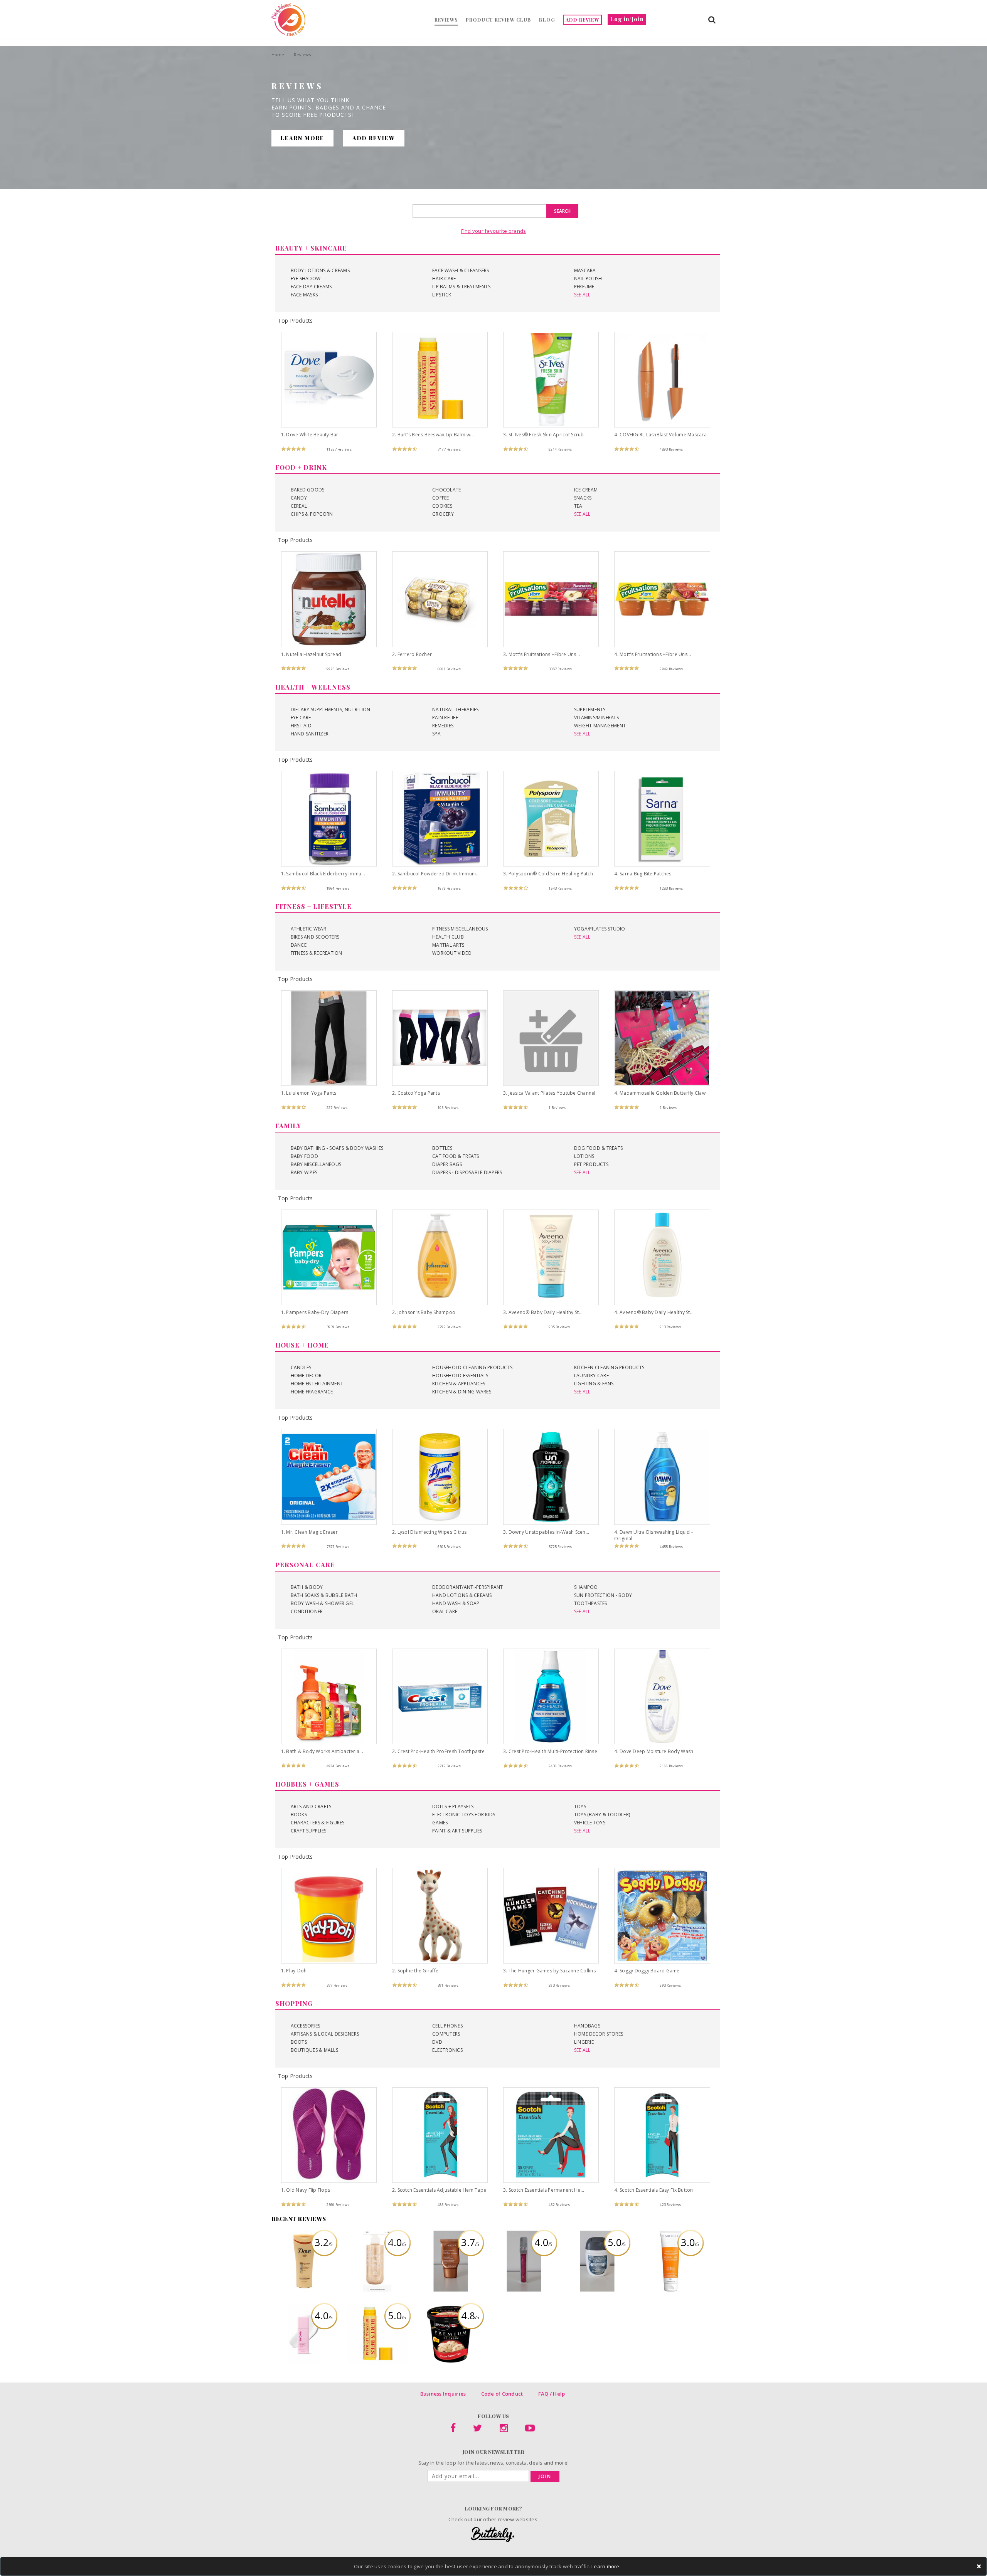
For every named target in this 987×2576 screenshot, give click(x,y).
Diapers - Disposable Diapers (467, 1172)
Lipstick (442, 295)
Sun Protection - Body (603, 1595)
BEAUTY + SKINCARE (311, 248)
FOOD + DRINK (301, 467)
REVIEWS (446, 20)
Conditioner (307, 1611)
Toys (580, 1806)
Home (278, 55)
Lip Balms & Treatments (461, 287)
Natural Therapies (455, 709)
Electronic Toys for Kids (464, 1815)
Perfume (584, 287)
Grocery (443, 514)
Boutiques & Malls (314, 2050)
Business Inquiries (443, 2394)
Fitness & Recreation (317, 953)
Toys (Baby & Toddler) (602, 1815)
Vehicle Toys (590, 1823)
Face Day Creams (311, 287)
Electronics (447, 2050)
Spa (436, 734)
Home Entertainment (317, 1384)
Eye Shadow (306, 278)
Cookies (442, 506)
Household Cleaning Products (472, 1367)
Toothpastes (591, 1603)
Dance (299, 945)
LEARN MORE (302, 138)
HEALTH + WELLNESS (313, 687)
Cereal (299, 506)
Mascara (585, 270)
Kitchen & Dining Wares (462, 1392)
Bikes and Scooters (315, 937)
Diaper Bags (447, 1164)
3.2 (324, 2242)
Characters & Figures (318, 1823)
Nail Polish (588, 278)
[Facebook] (453, 2430)
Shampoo (586, 1587)
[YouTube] (530, 2430)
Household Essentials (460, 1375)
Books (299, 1815)
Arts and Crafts (311, 1806)
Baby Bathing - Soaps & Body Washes (337, 1148)
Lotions (584, 1156)
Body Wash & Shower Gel (323, 1603)
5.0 (617, 2242)
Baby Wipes (304, 1172)
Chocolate (446, 490)
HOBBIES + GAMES (307, 1784)
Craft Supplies (309, 1831)
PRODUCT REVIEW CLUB (499, 20)
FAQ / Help (552, 2394)
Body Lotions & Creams (320, 270)
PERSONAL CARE (305, 1565)
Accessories (306, 2026)
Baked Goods (308, 490)
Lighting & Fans (594, 1384)
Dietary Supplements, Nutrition (331, 709)
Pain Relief (445, 718)
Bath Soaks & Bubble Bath (324, 1595)
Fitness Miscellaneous (460, 929)
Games (440, 1823)
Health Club (448, 937)
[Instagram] (504, 2430)
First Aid (301, 726)
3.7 (470, 2242)
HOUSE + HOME (302, 1345)
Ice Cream (586, 490)
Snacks (583, 498)
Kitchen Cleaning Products (609, 1367)
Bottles (442, 1148)
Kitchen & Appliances (459, 1384)
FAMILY (288, 1126)
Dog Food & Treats (598, 1148)
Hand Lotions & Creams (462, 1595)
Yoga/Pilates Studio (600, 929)
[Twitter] (477, 2430)
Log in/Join (627, 19)
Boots (299, 2042)
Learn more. (606, 2566)
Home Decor (306, 1375)
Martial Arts (448, 945)
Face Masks (304, 295)
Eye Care (301, 718)
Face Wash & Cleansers (461, 270)
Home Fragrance (312, 1392)
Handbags (587, 2026)
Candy (299, 498)
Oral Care (445, 1611)
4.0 (397, 2242)
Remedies (443, 726)
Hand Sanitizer (310, 734)
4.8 (470, 2315)
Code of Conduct (502, 2394)
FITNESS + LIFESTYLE (313, 906)
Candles (301, 1367)
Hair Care (444, 278)
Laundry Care (591, 1375)
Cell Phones (447, 2026)
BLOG (547, 20)
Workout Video (452, 953)
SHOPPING (294, 2003)
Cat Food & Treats (456, 1156)
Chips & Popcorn (312, 514)
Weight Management (600, 726)
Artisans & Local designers (325, 2034)
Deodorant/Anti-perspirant (468, 1587)
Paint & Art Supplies (457, 1831)
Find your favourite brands (494, 231)
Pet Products (591, 1164)
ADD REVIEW (582, 20)
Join (545, 2476)
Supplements (590, 709)
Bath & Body (307, 1587)
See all (582, 295)
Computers (446, 2034)
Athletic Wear (308, 929)
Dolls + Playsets (453, 1806)
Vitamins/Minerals (596, 718)
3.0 (690, 2242)
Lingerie (584, 2042)
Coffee (441, 498)
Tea (578, 506)
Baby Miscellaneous (316, 1164)
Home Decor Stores (599, 2034)
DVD (437, 2042)
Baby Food (304, 1156)
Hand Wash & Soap (456, 1603)
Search (562, 211)
